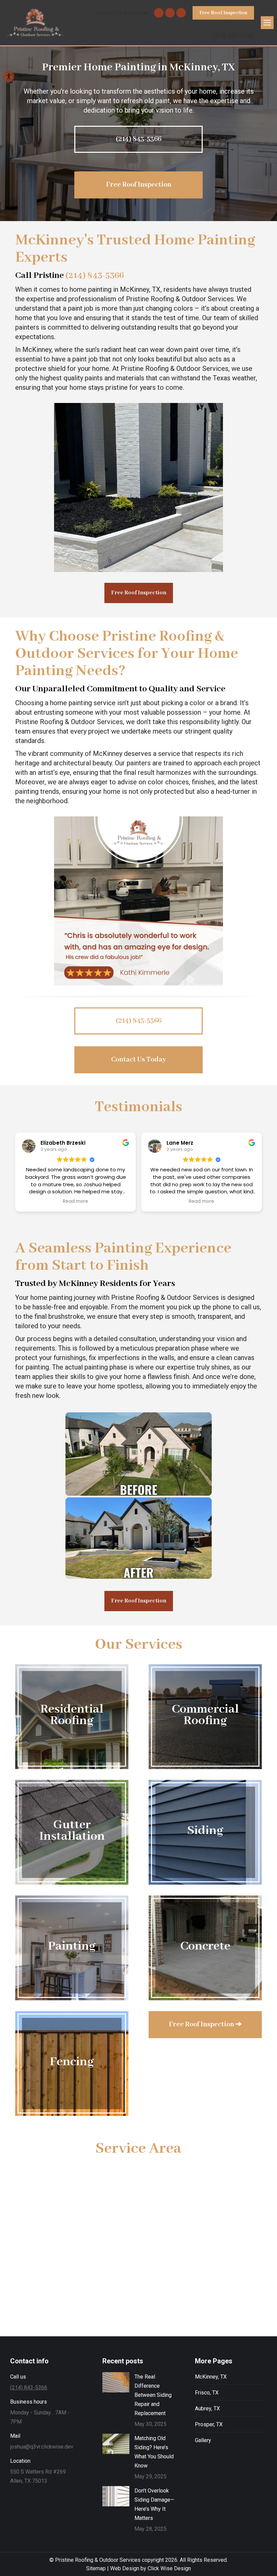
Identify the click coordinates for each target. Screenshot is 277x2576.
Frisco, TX (207, 2393)
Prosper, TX (209, 2424)
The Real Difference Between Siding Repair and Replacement (153, 2395)
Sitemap (96, 2568)
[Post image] (116, 2382)
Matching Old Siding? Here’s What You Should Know (154, 2452)
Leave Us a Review (122, 13)
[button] (9, 76)
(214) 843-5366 (233, 35)
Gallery (203, 2440)
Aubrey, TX (207, 2408)
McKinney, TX (211, 2377)
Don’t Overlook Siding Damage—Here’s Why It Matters (154, 2504)
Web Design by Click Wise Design (150, 2568)
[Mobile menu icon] (267, 23)
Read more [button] (75, 1201)
